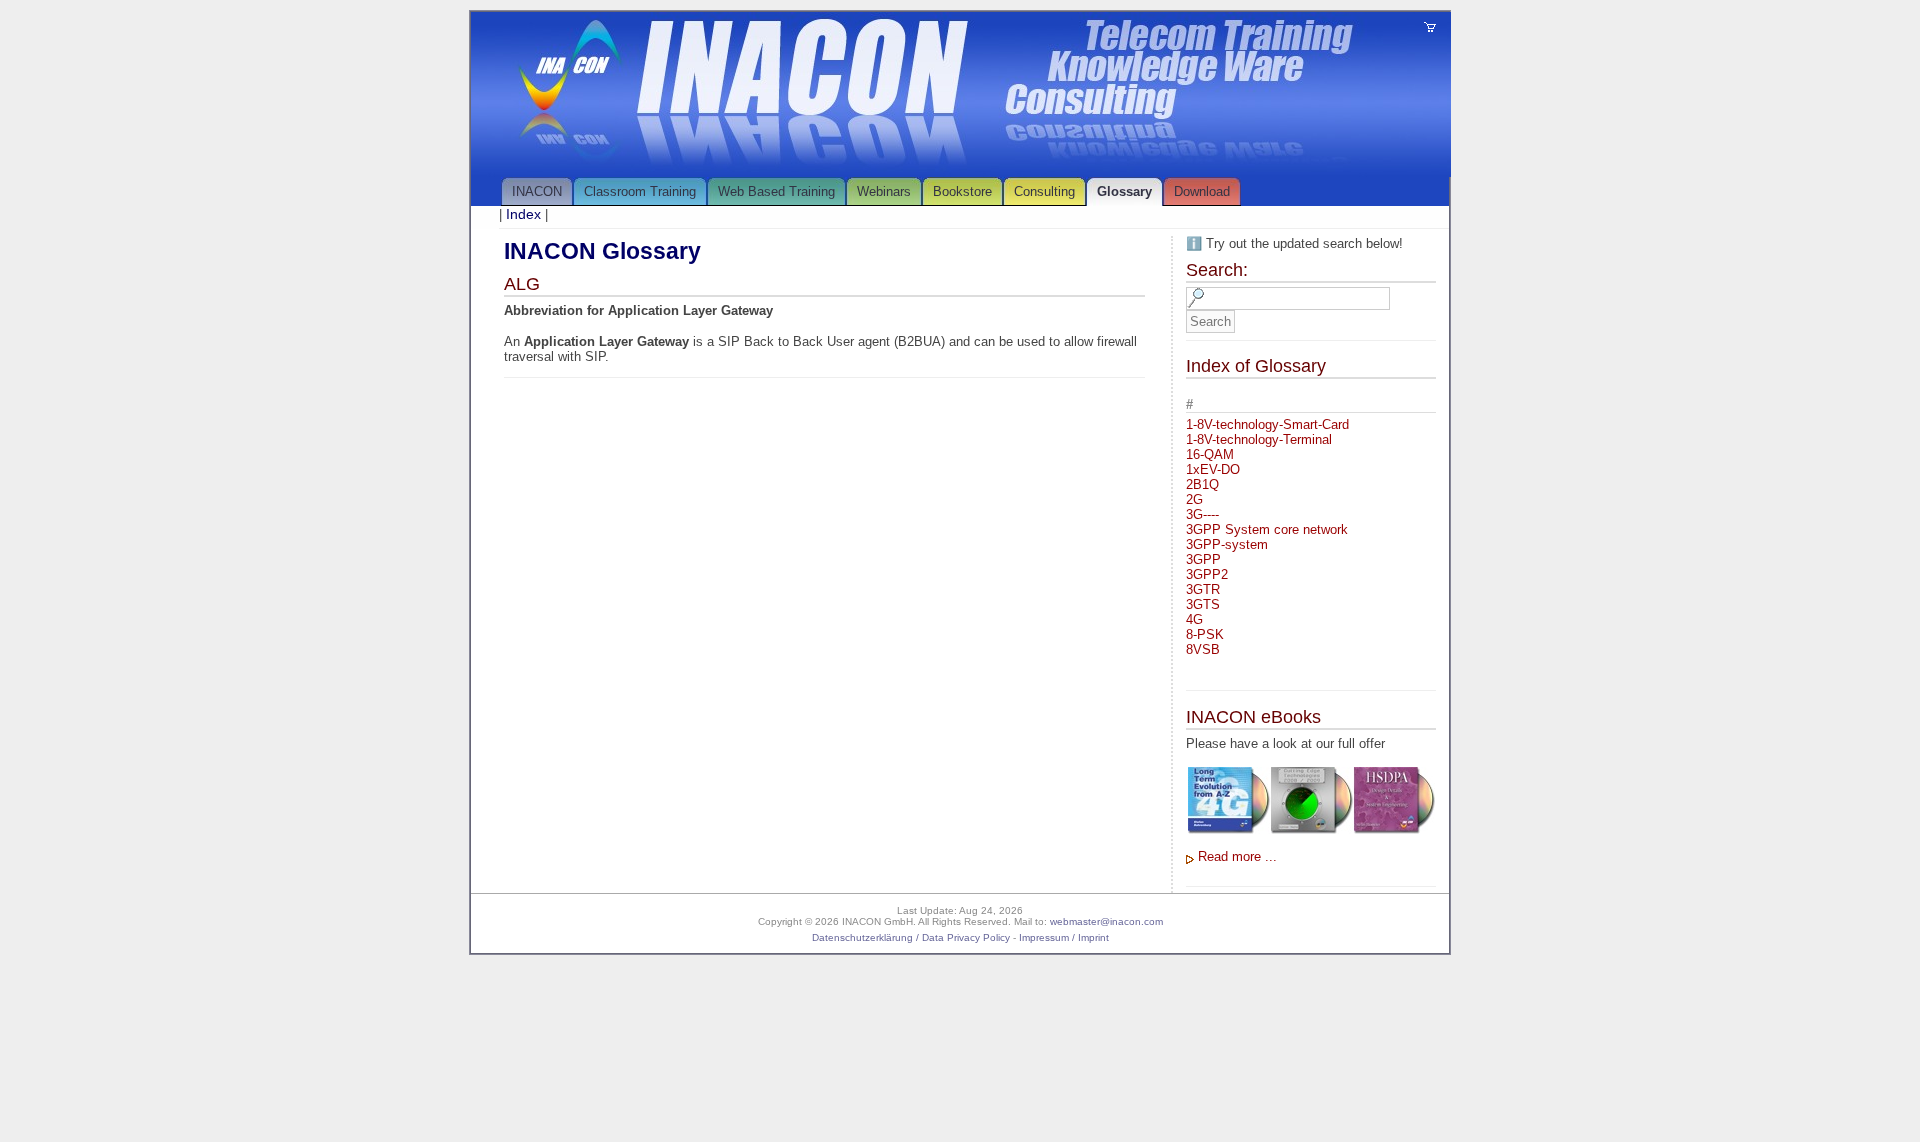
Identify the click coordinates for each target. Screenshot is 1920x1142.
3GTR (1203, 589)
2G (1194, 499)
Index (523, 214)
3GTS (1203, 604)
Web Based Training (776, 191)
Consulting (1044, 191)
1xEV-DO (1213, 469)
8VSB (1203, 649)
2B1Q (1202, 484)
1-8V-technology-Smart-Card (1267, 424)
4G (1194, 619)
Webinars (884, 191)
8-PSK (1205, 634)
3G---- (1202, 514)
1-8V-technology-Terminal (1259, 439)
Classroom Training (640, 191)
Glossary (1124, 191)
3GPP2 (1207, 574)
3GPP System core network (1267, 529)
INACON (537, 191)
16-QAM (1210, 454)
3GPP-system (1227, 544)
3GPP (1203, 559)
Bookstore (962, 191)
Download (1202, 191)
